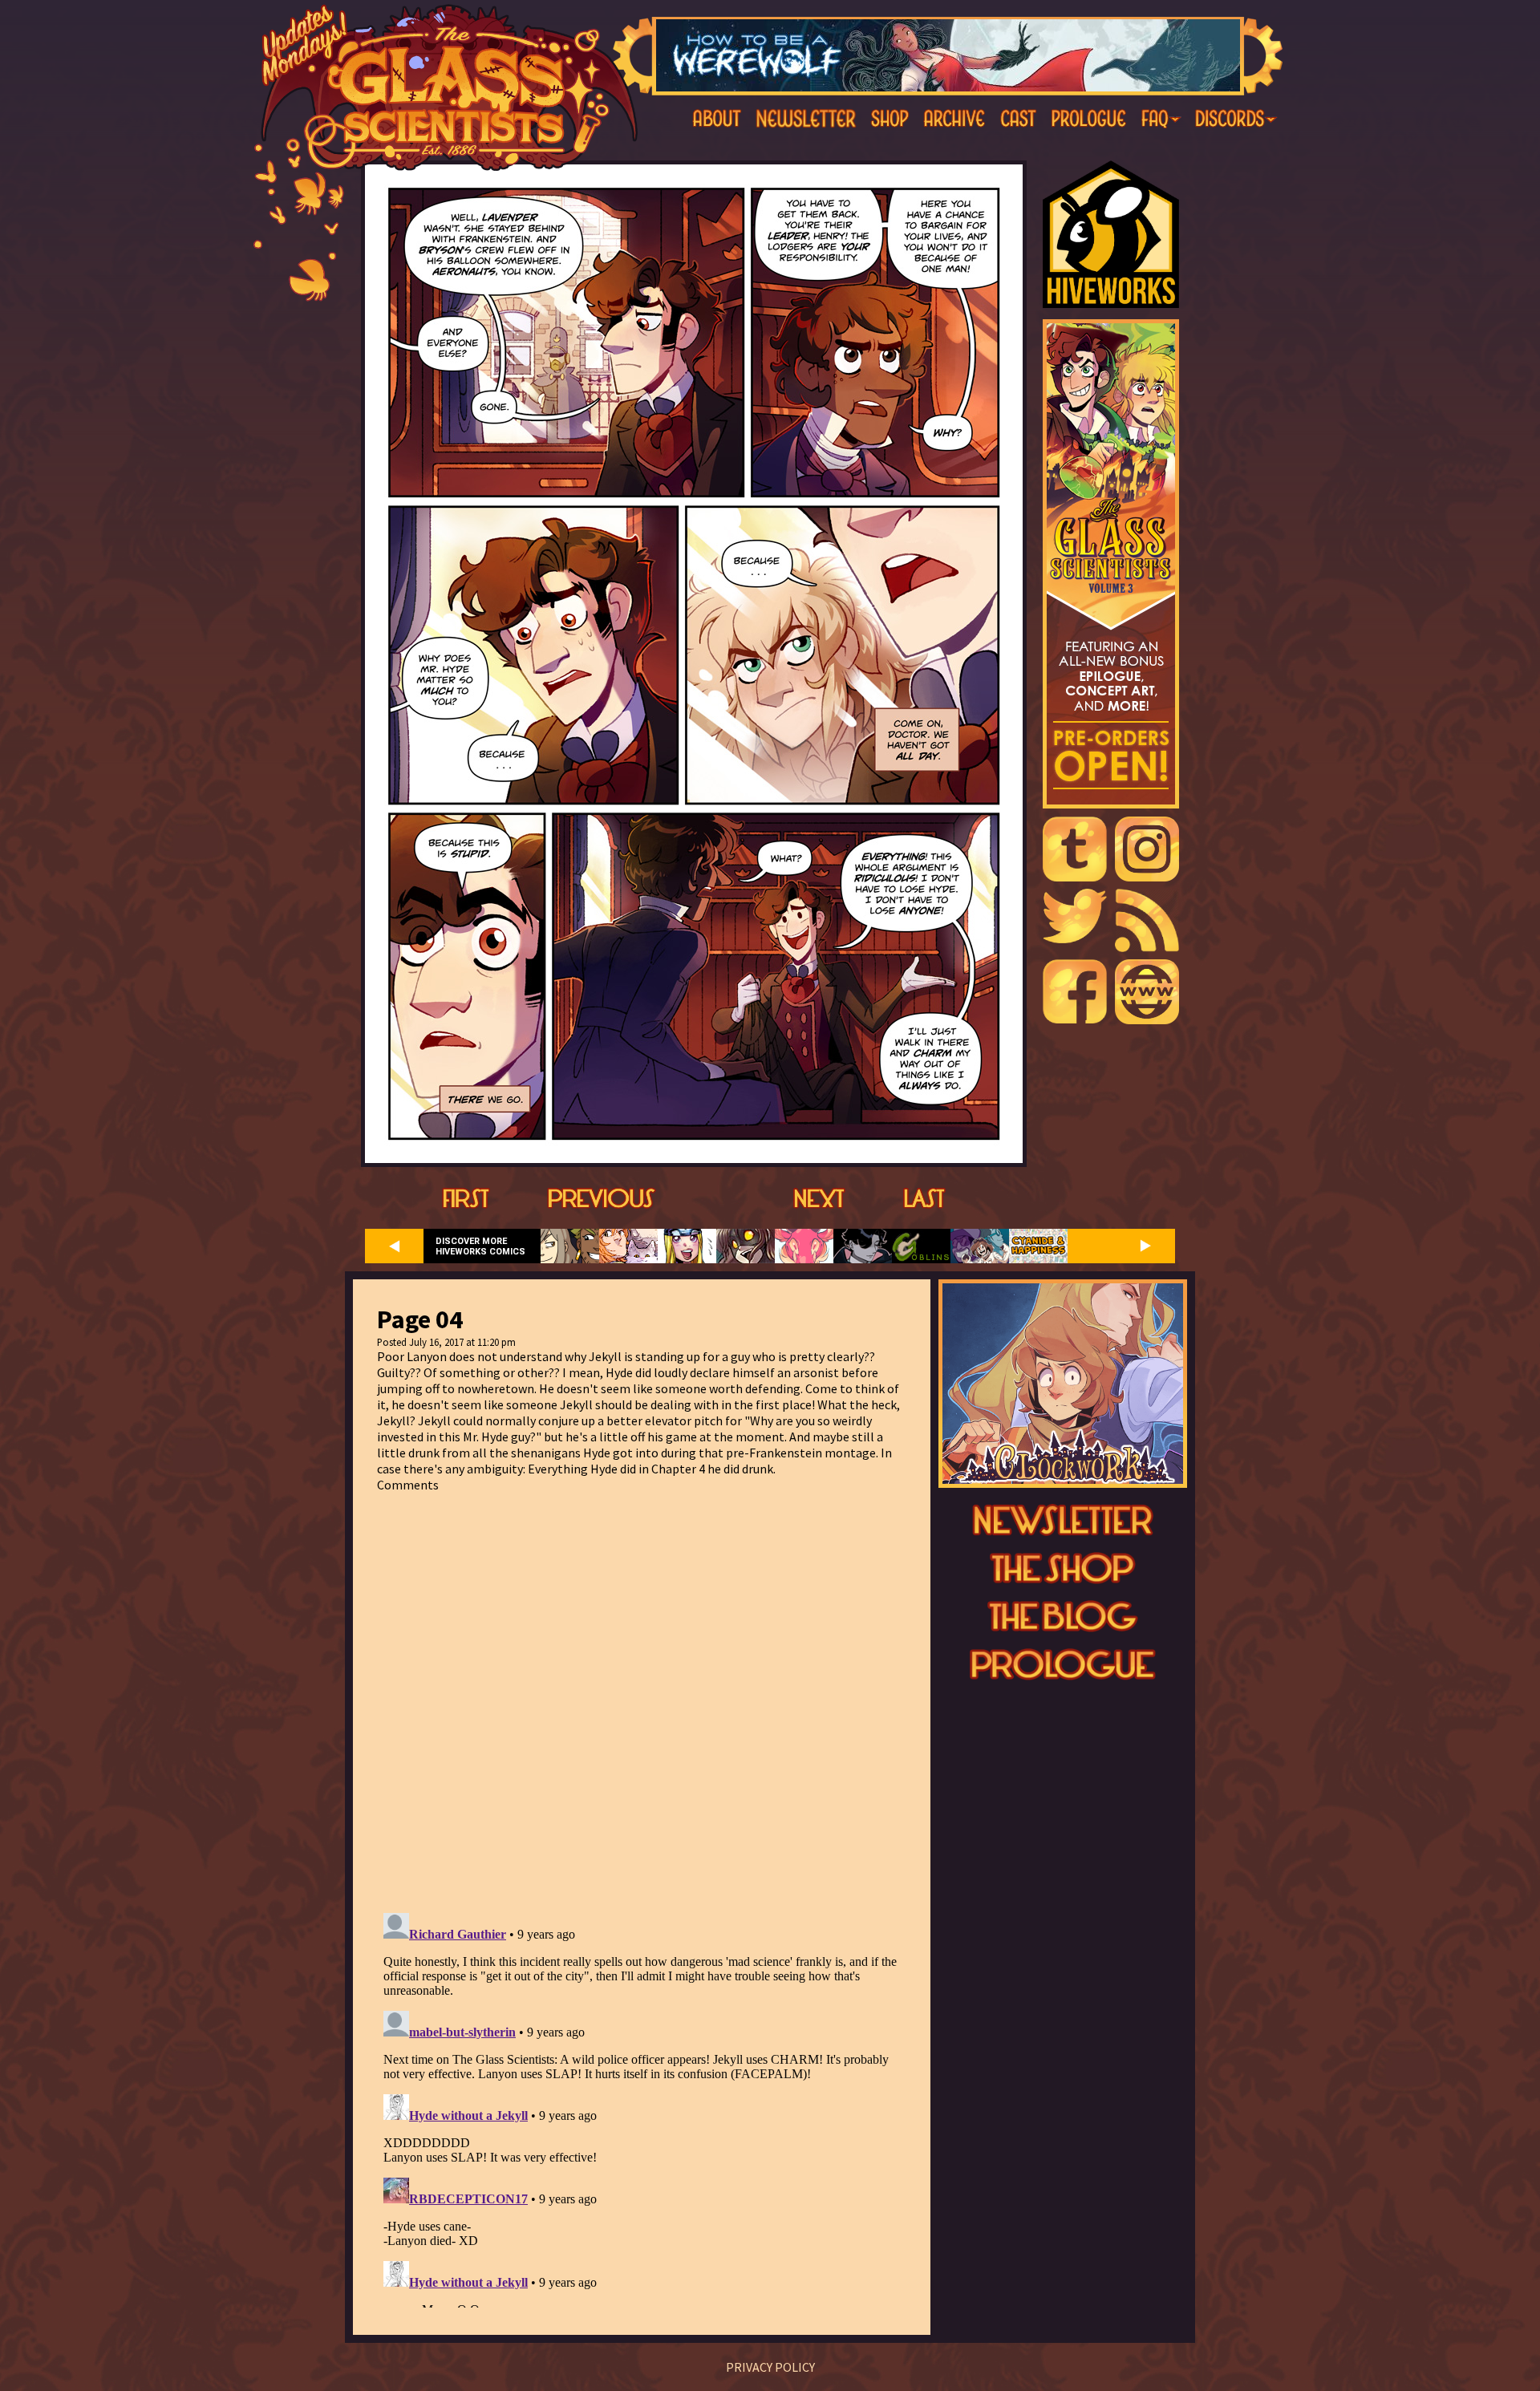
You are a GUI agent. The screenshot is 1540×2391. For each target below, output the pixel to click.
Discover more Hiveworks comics (480, 1246)
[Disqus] (642, 1693)
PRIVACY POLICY (770, 2367)
